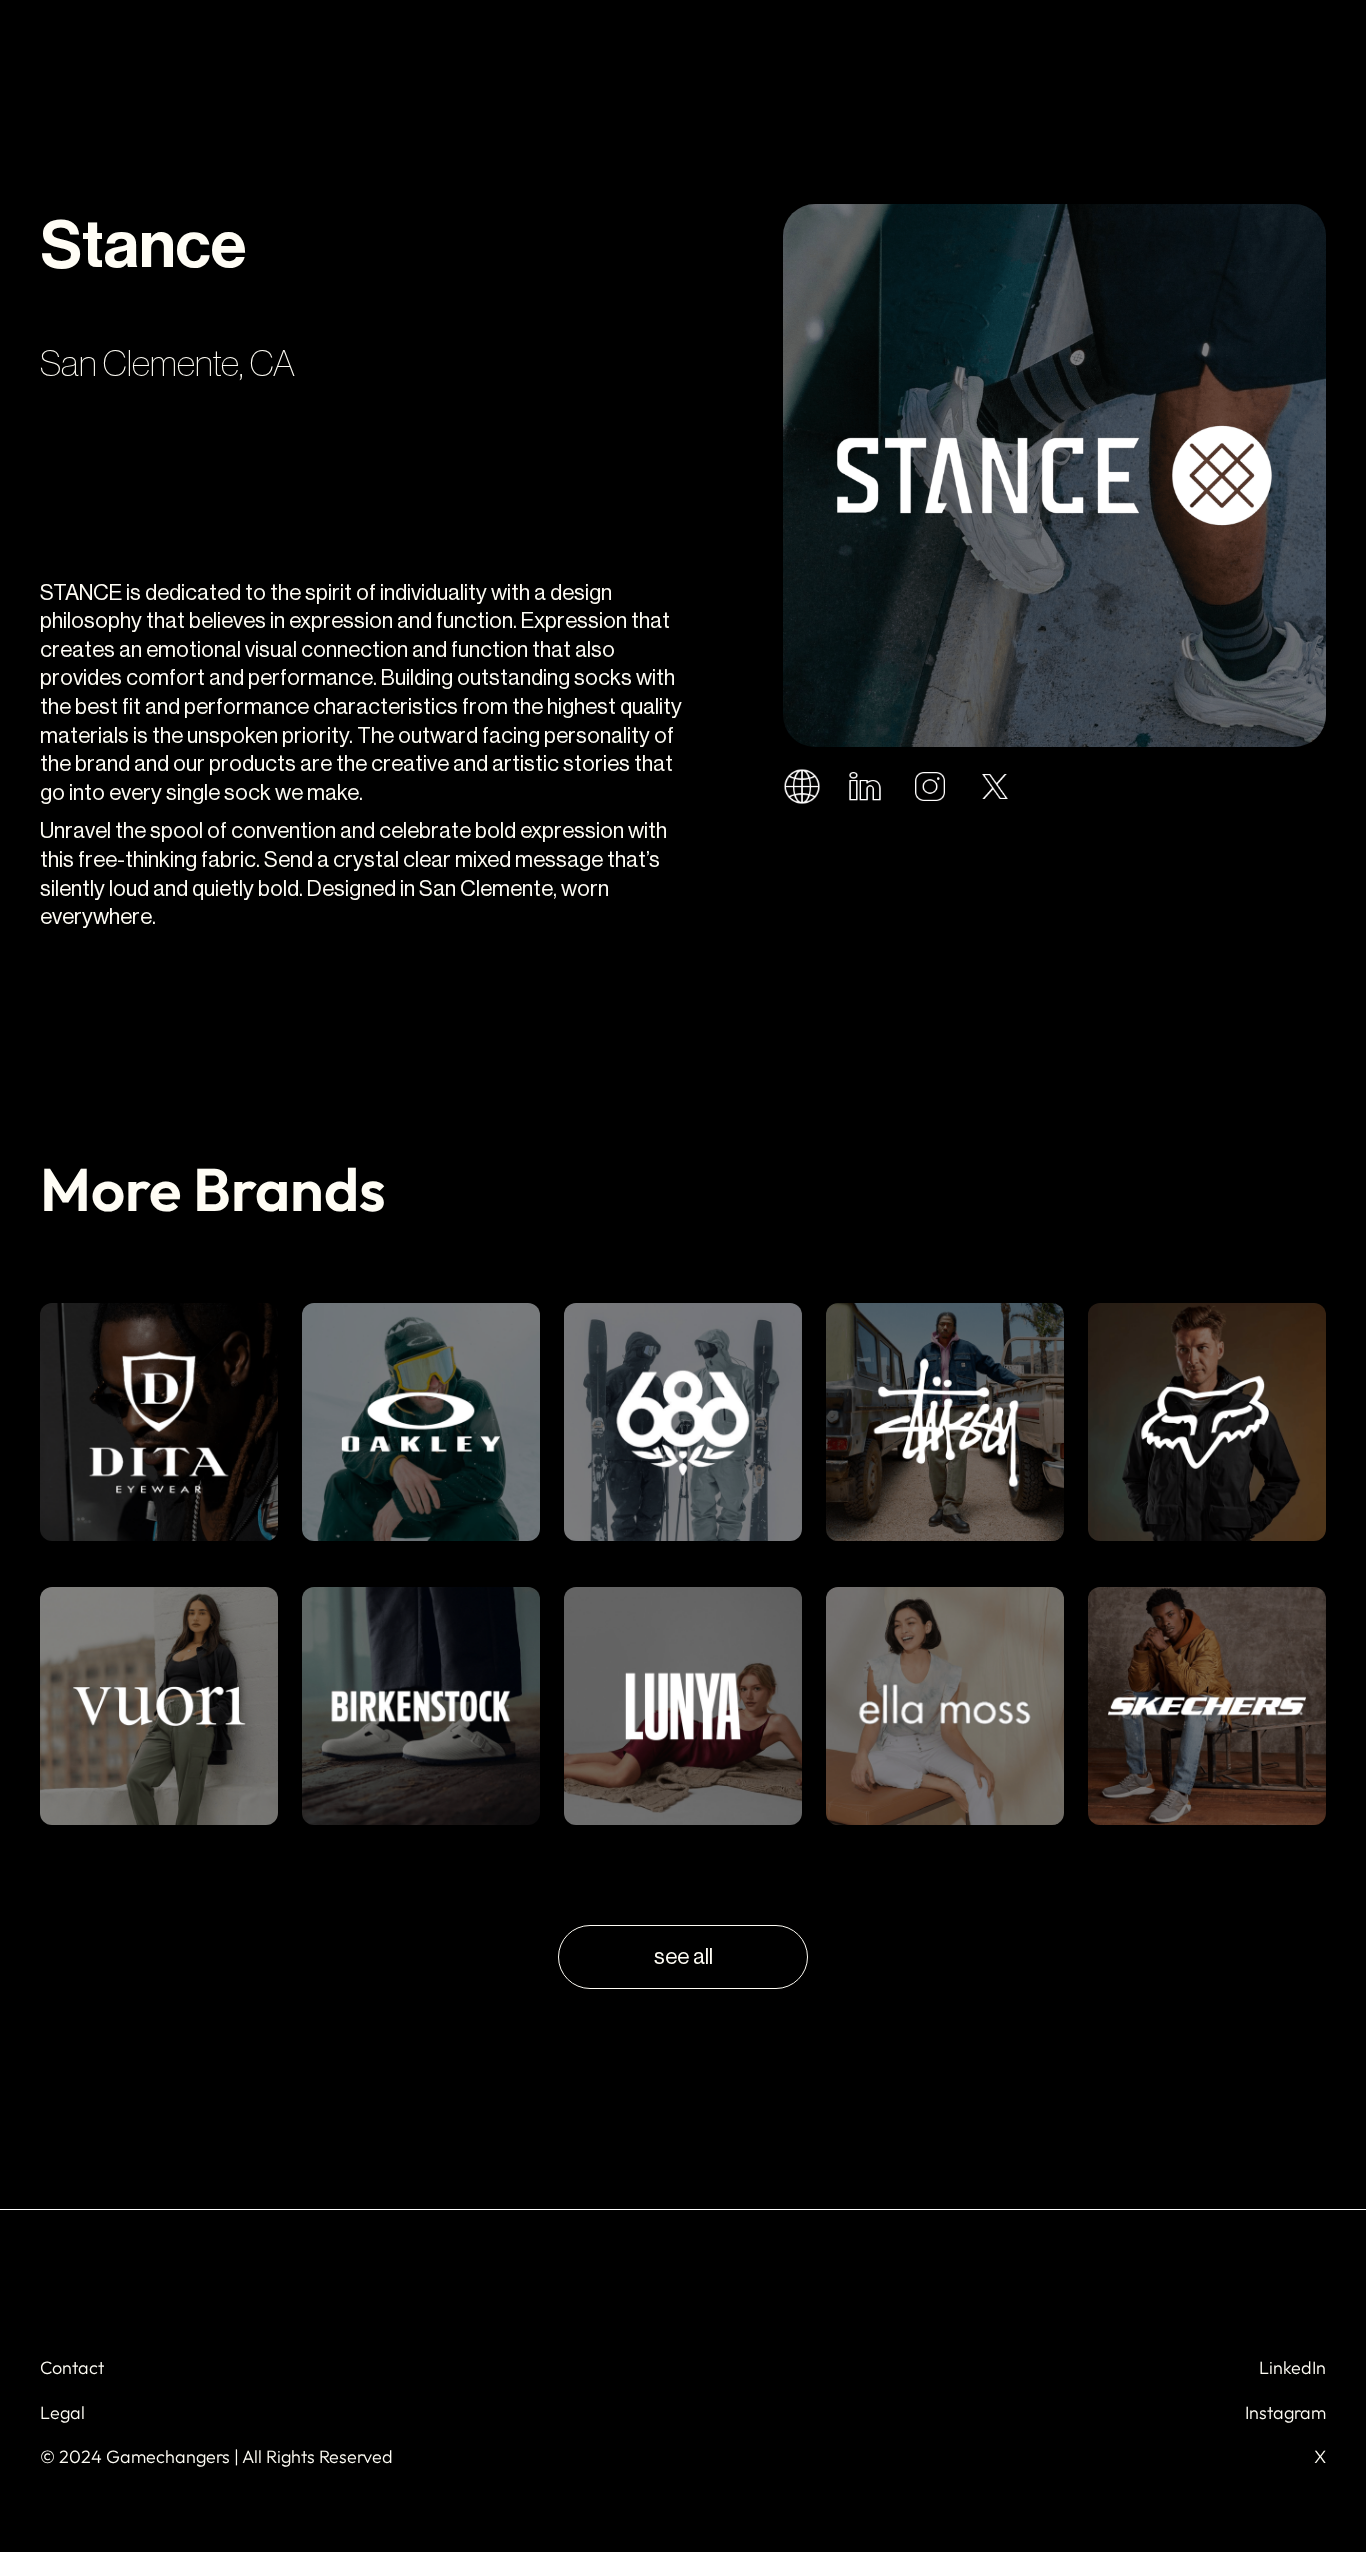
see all (683, 1957)
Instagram (1285, 2412)
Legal (62, 2412)
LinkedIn (1292, 2367)
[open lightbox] (1054, 475)
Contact (72, 2367)
